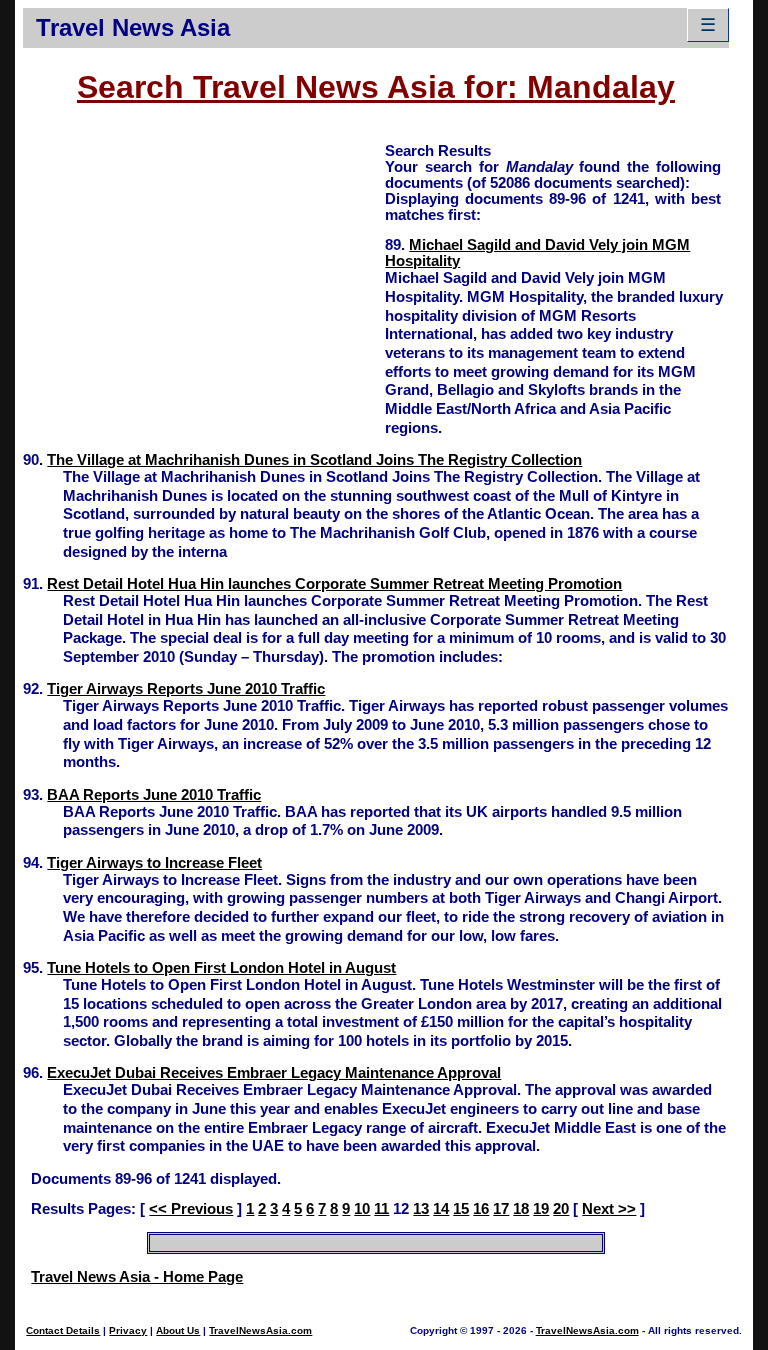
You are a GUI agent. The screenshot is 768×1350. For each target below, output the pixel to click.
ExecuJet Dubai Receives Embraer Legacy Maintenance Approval (274, 1073)
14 (441, 1209)
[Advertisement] (204, 281)
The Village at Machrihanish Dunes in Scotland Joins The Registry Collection (314, 460)
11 (381, 1209)
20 (561, 1209)
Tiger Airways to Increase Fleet (154, 863)
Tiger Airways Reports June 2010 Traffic (186, 689)
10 (362, 1209)
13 (421, 1209)
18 (521, 1209)
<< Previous (191, 1209)
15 (461, 1209)
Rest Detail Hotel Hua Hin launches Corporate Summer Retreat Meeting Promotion (334, 584)
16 (481, 1209)
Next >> (609, 1209)
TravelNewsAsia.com (260, 1330)
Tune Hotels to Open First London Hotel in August (221, 968)
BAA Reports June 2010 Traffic (154, 795)
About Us (178, 1330)
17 (501, 1209)
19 (541, 1209)
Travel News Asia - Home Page (137, 1277)
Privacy (128, 1330)
